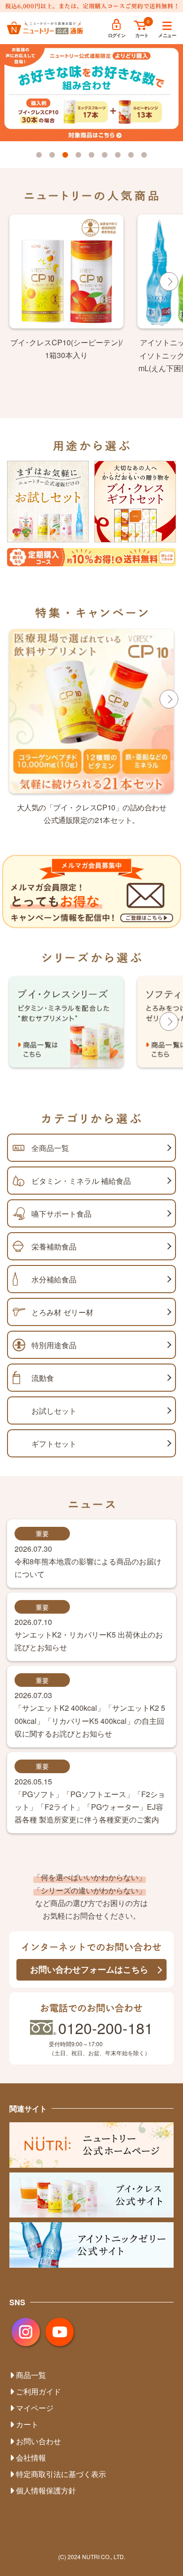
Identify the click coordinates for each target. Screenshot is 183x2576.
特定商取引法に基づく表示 (61, 2474)
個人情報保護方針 (46, 2490)
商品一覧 (31, 2375)
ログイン (117, 35)
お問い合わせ (38, 2441)
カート (142, 35)
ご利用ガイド (38, 2391)
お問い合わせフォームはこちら (89, 1969)
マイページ (35, 2408)
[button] (39, 155)
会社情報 (31, 2458)
